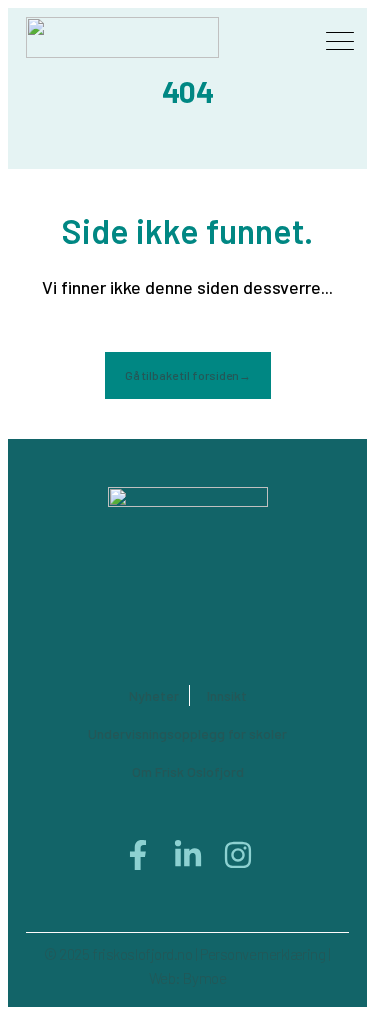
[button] (340, 43)
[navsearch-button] (281, 39)
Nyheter (154, 695)
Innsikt (227, 695)
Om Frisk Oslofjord (188, 771)
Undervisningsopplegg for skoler (187, 733)
